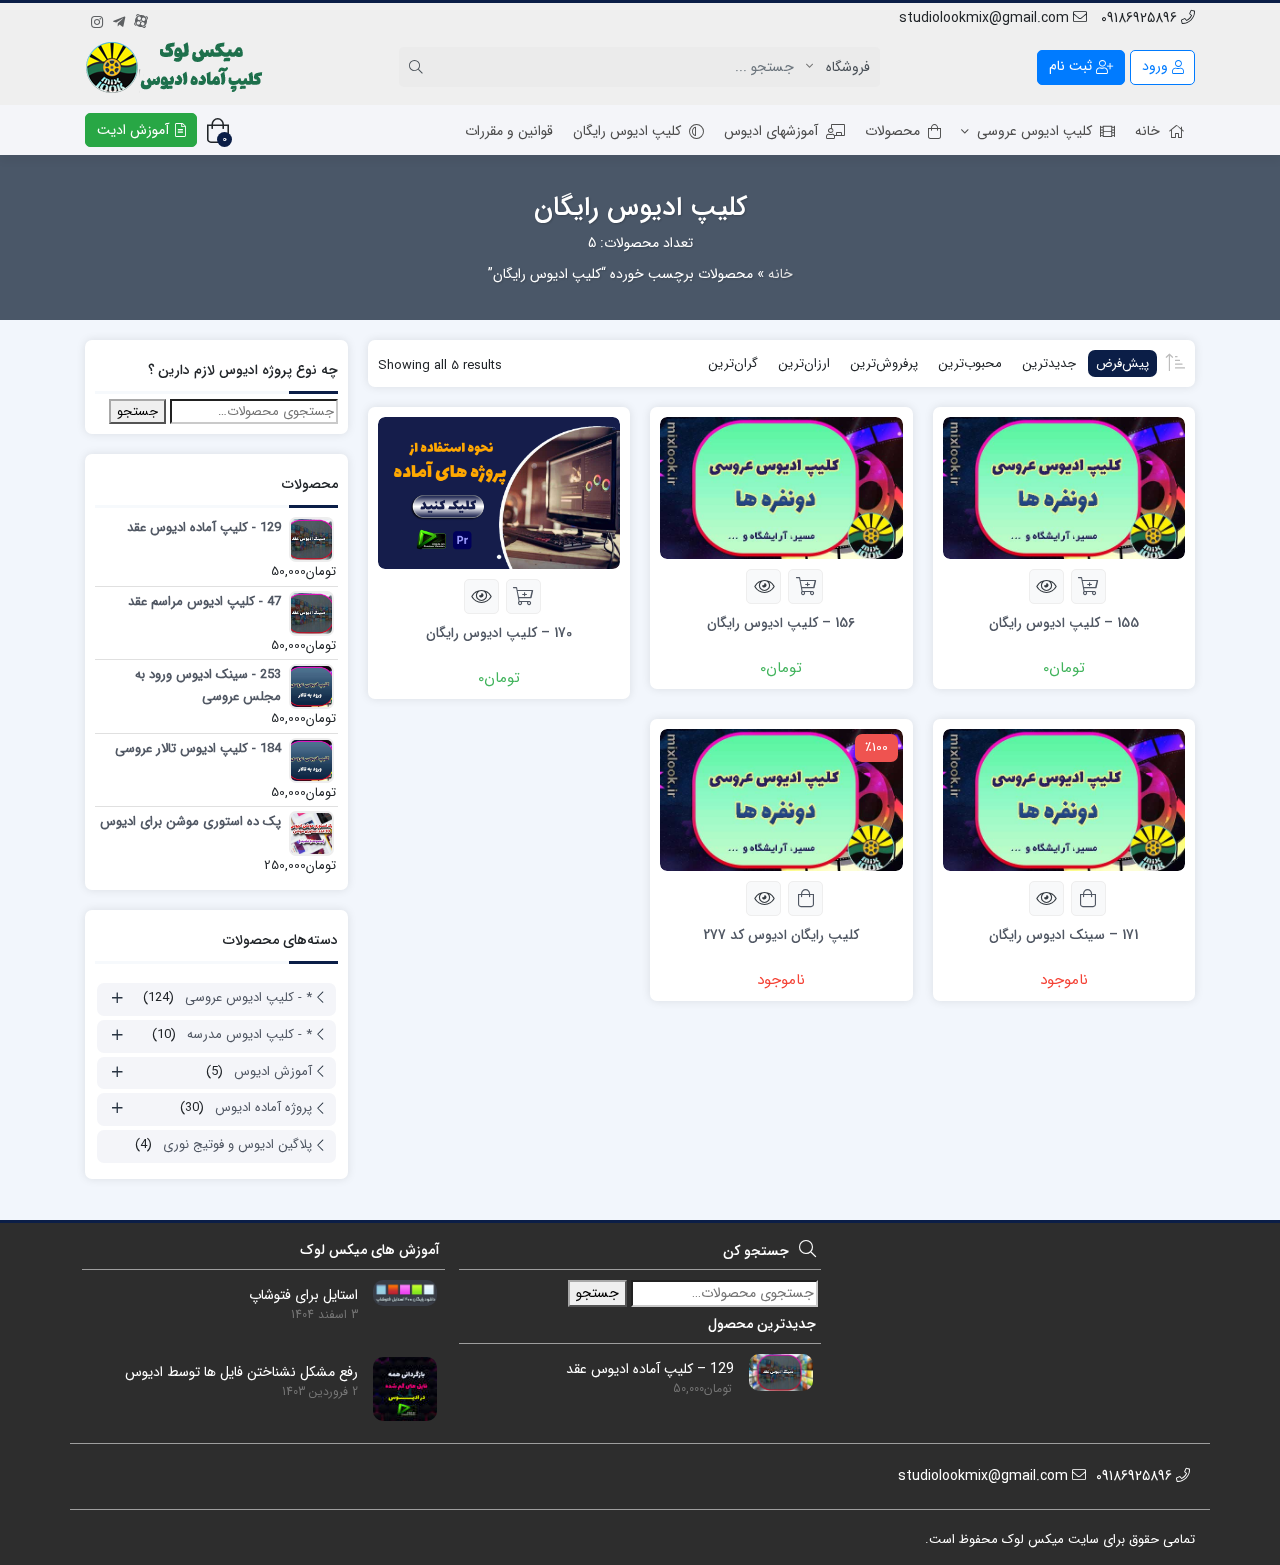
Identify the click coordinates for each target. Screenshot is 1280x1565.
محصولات (892, 131)
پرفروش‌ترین (884, 363)
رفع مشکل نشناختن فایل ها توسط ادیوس (241, 1372)
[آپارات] (141, 19)
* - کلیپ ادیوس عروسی (248, 997)
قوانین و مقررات (509, 131)
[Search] (419, 67)
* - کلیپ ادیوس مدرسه (249, 1034)
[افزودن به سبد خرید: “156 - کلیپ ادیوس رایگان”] (805, 586)
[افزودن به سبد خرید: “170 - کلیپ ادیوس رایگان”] (523, 596)
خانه (1147, 131)
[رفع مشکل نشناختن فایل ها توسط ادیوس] (397, 1388)
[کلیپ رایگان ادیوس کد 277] (781, 799)
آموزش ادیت (135, 130)
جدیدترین (1049, 363)
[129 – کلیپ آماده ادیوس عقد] (773, 1372)
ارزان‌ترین (804, 363)
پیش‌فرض (1122, 363)
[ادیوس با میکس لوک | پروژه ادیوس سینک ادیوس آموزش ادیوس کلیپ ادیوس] (176, 67)
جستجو (137, 411)
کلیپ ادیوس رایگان (627, 131)
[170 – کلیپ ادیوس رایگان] (499, 492)
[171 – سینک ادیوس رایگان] (1064, 799)
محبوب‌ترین (970, 363)
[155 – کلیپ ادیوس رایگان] (1064, 487)
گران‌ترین (733, 363)
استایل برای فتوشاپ (303, 1295)
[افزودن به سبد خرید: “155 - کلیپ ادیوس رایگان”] (1088, 586)
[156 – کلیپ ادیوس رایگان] (781, 487)
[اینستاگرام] (97, 19)
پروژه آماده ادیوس (263, 1107)
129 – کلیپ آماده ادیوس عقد (650, 1369)
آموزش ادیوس (273, 1071)
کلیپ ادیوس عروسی (1034, 131)
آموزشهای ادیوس (771, 131)
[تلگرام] (119, 19)
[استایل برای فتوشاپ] (397, 1292)
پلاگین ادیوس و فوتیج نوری (237, 1144)
